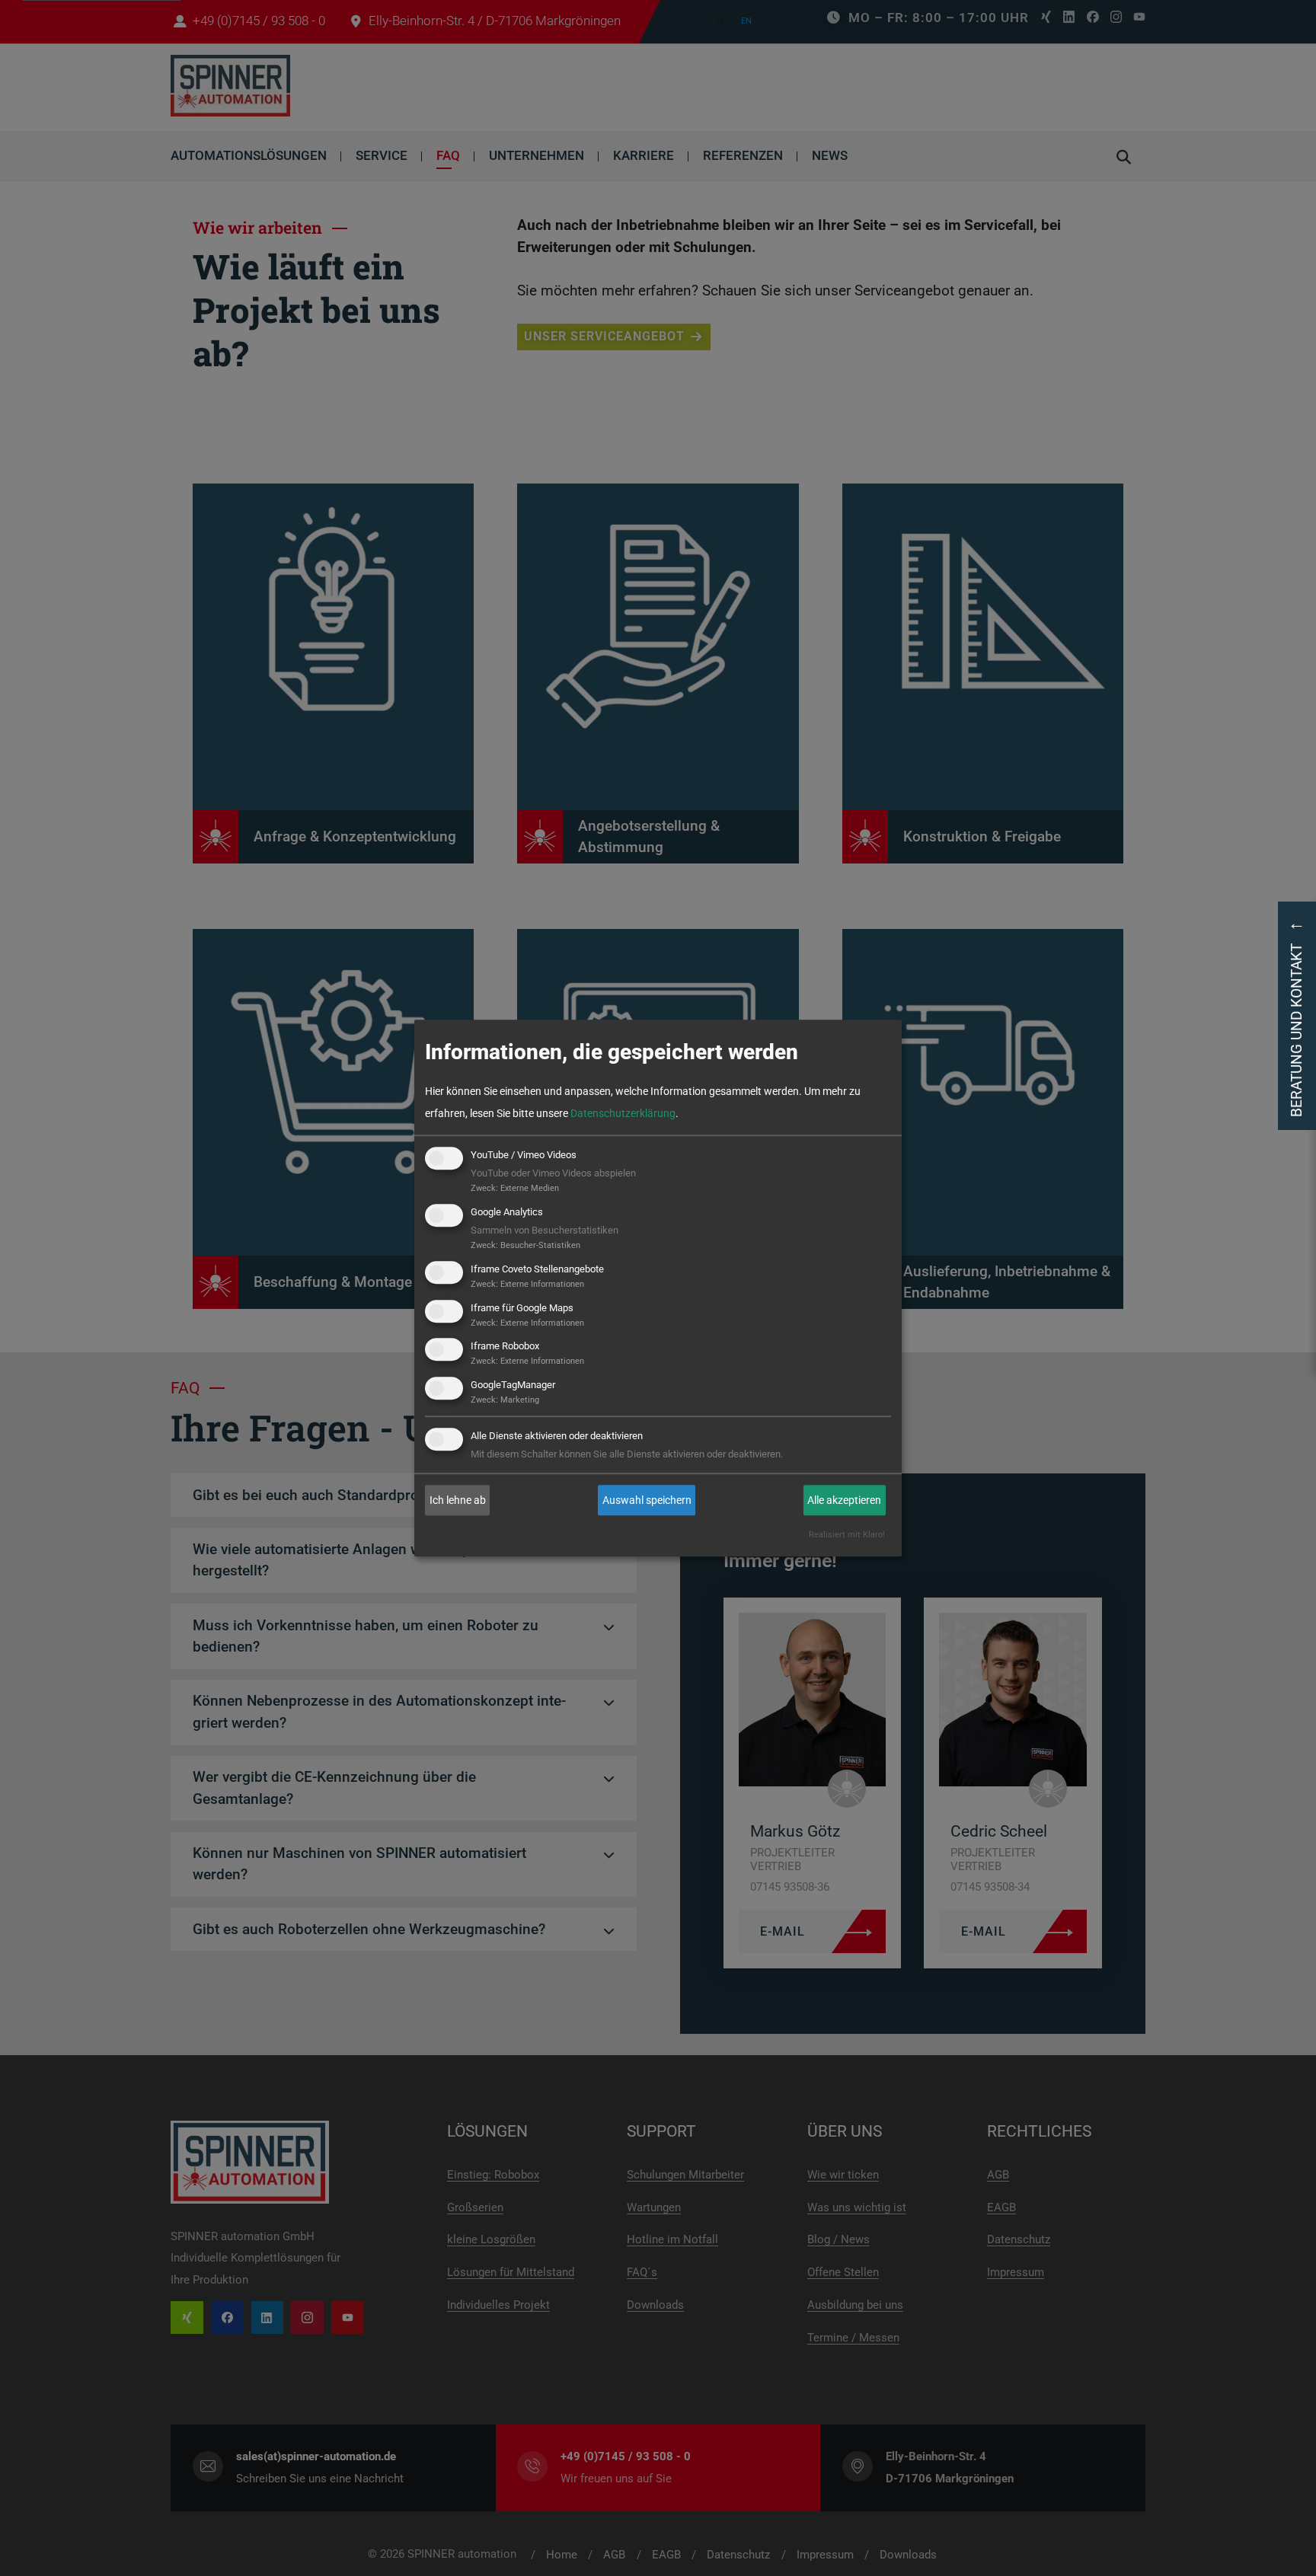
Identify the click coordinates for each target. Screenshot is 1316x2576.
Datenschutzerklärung (623, 1113)
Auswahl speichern (647, 1500)
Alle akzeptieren (844, 1500)
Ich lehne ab (458, 1500)
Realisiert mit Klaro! (847, 1535)
